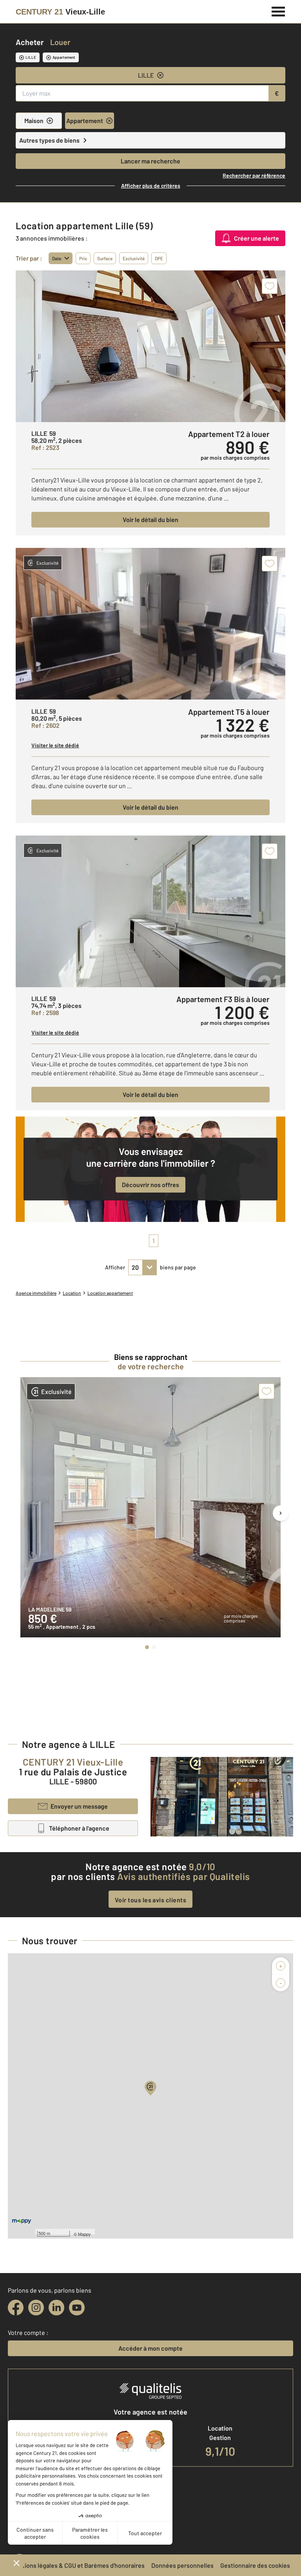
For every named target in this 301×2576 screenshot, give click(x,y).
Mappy (84, 2234)
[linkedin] (56, 2308)
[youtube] (77, 2308)
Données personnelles (182, 2565)
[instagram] (36, 2308)
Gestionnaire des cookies (255, 2565)
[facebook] (16, 2308)
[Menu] (278, 11)
